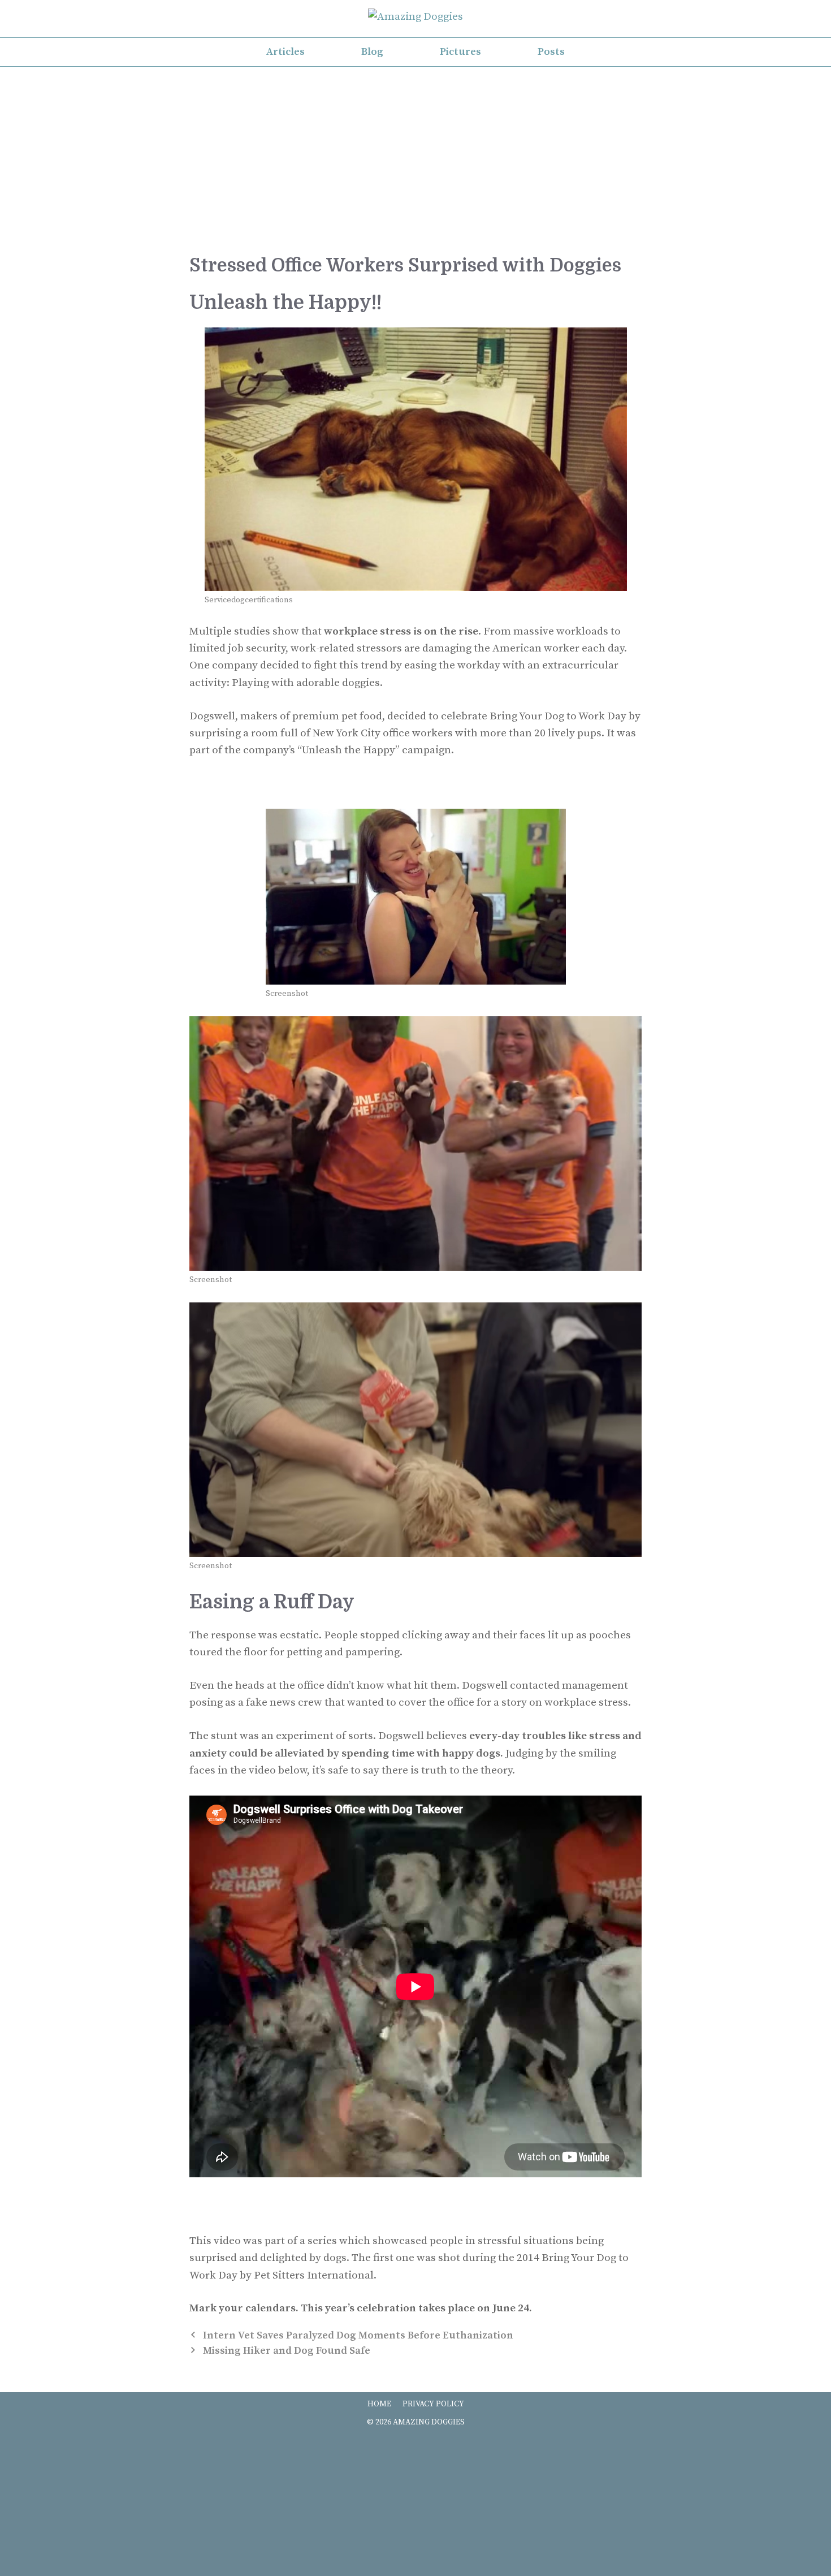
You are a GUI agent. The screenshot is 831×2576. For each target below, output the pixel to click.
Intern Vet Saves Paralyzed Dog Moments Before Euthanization (358, 2335)
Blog (372, 52)
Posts (551, 52)
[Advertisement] (415, 169)
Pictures (460, 52)
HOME (379, 2404)
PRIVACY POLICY (433, 2404)
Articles (285, 52)
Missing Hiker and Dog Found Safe (287, 2351)
